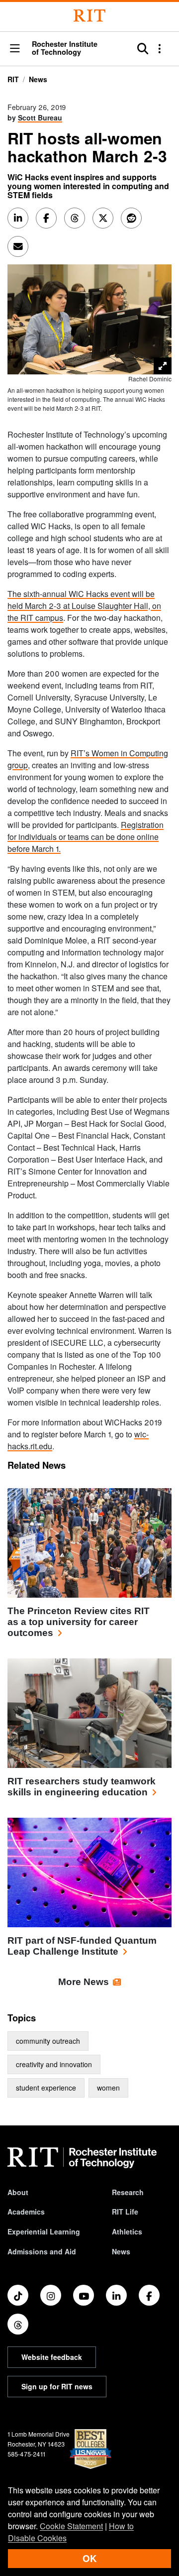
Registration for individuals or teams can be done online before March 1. (86, 837)
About (18, 2192)
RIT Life (125, 2212)
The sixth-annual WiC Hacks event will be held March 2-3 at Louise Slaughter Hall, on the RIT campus (84, 606)
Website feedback (52, 2357)
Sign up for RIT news (57, 2386)
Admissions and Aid (42, 2251)
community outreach (48, 2041)
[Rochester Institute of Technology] (89, 16)
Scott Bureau (40, 117)
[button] (15, 49)
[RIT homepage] (82, 2158)
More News (84, 1982)
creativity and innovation (54, 2064)
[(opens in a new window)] (18, 2295)
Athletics (127, 2231)
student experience (46, 2088)
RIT (13, 79)
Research (128, 2192)
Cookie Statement (71, 2526)
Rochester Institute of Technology (65, 48)
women (108, 2088)
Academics (26, 2212)
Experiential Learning (44, 2231)
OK (89, 2558)
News (38, 79)
